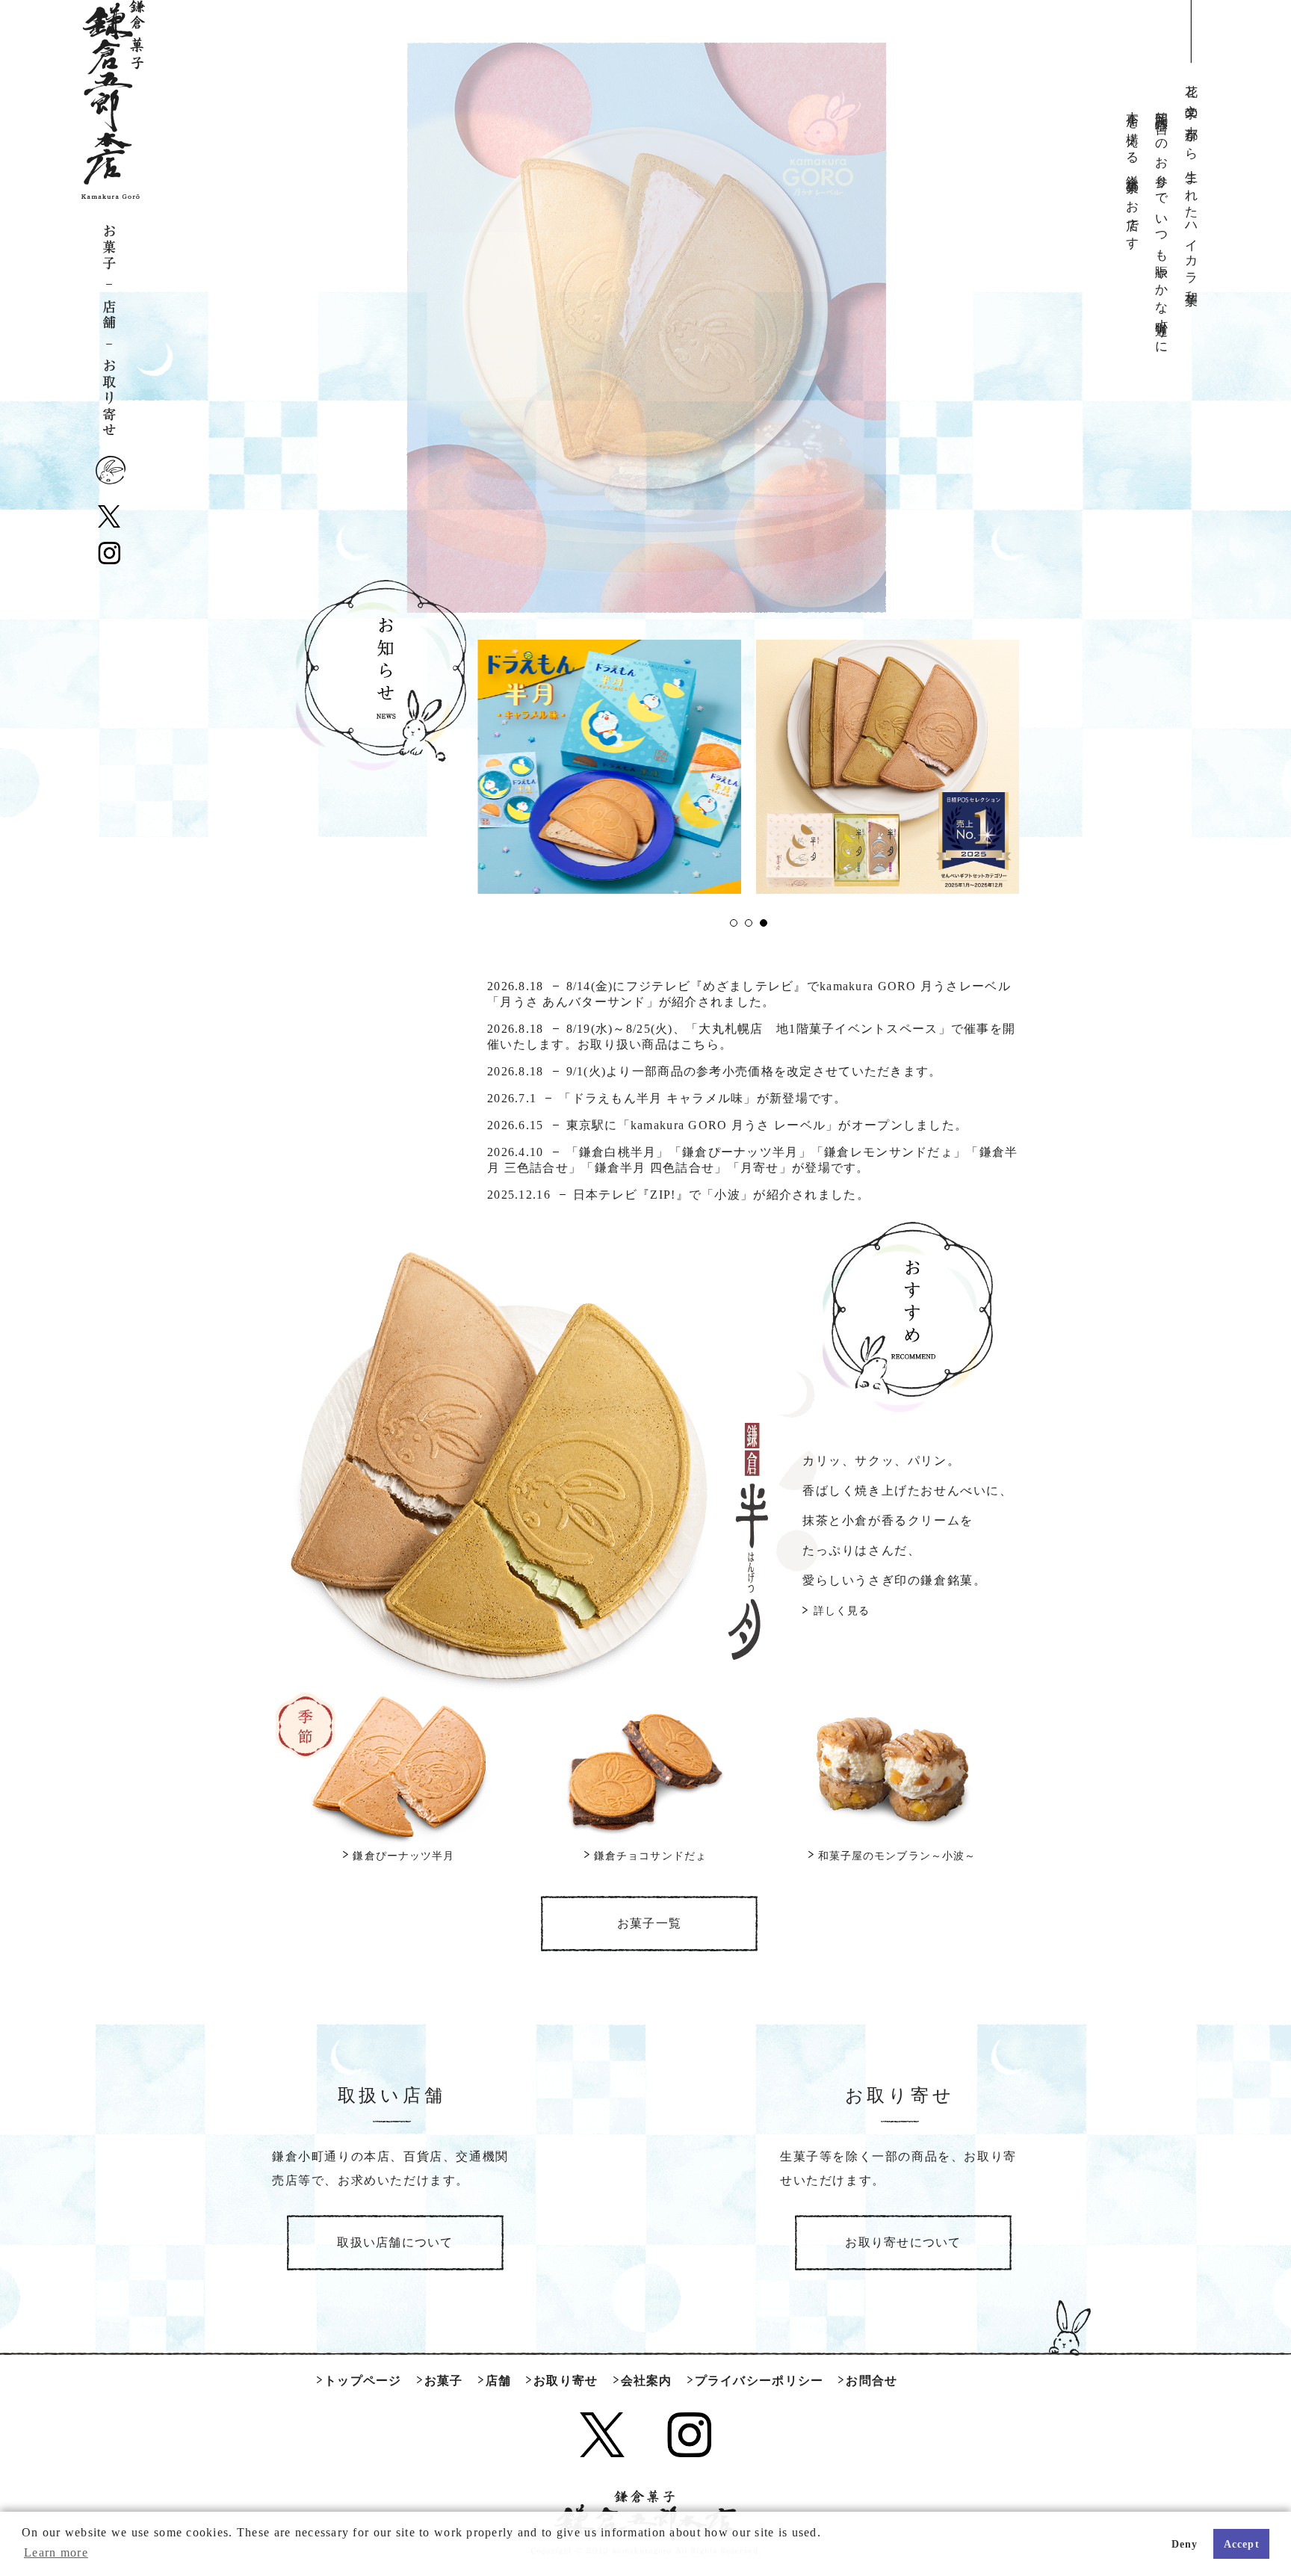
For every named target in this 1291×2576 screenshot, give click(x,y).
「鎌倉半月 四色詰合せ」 (654, 1168)
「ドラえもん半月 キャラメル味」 (657, 1098)
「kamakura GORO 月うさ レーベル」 (728, 1125)
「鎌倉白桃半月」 (618, 1152)
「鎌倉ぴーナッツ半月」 (740, 1152)
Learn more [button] (56, 2552)
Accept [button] (1242, 2544)
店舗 (109, 320)
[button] (734, 923)
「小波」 (727, 1195)
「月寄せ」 (760, 1168)
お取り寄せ (109, 395)
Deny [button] (1185, 2544)
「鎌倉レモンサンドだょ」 (889, 1152)
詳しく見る (842, 1611)
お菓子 (109, 253)
